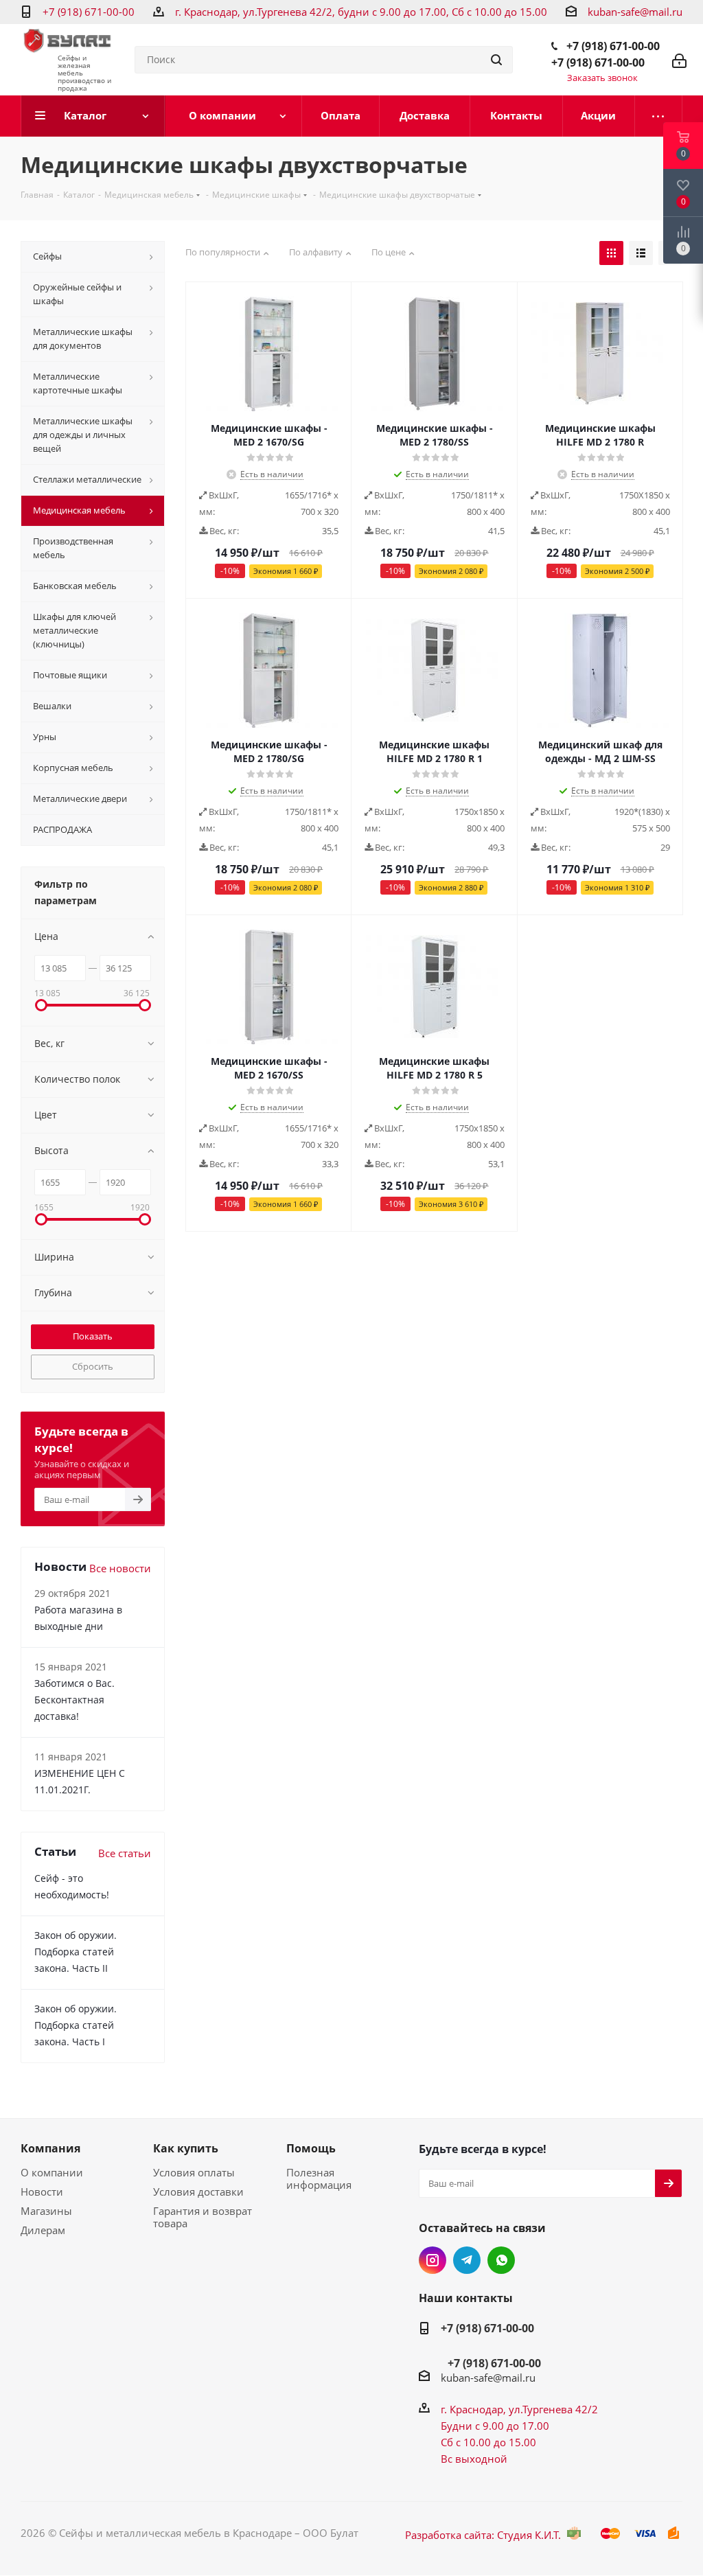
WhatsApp (501, 2260)
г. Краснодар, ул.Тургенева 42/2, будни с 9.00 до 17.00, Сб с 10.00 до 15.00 (361, 12)
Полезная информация (319, 2178)
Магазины (46, 2211)
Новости (42, 2192)
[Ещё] (659, 116)
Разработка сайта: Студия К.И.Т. (483, 2535)
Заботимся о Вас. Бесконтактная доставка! (74, 1700)
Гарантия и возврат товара (203, 2217)
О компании (52, 2172)
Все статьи (125, 1853)
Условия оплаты (194, 2172)
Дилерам (43, 2230)
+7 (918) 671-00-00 (89, 12)
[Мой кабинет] (679, 60)
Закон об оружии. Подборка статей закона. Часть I (76, 2025)
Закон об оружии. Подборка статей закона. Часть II (76, 1952)
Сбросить (93, 1366)
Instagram (433, 2260)
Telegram (467, 2260)
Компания (50, 2148)
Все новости (120, 1568)
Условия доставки (198, 2192)
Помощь (311, 2148)
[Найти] (496, 60)
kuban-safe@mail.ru (635, 12)
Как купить (186, 2148)
